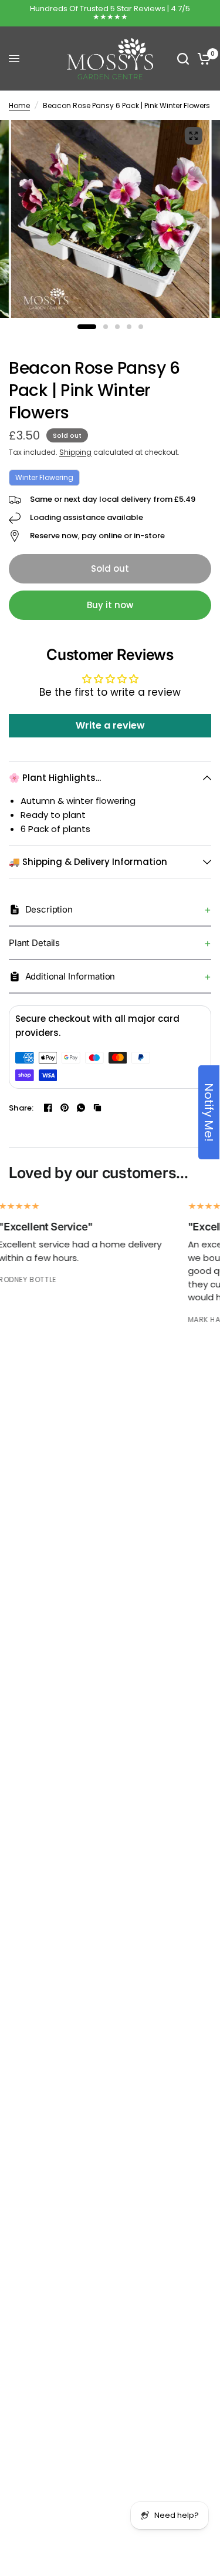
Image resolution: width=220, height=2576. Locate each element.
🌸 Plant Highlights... (55, 778)
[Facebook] (48, 1108)
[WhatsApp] (81, 1108)
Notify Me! (209, 1112)
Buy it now (110, 605)
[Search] (183, 59)
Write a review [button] (110, 725)
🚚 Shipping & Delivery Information (88, 862)
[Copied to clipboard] (97, 1108)
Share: (21, 1108)
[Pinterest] (65, 1108)
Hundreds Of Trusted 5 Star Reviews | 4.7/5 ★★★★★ (110, 13)
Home (19, 105)
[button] (110, 910)
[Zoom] (193, 136)
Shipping (75, 452)
